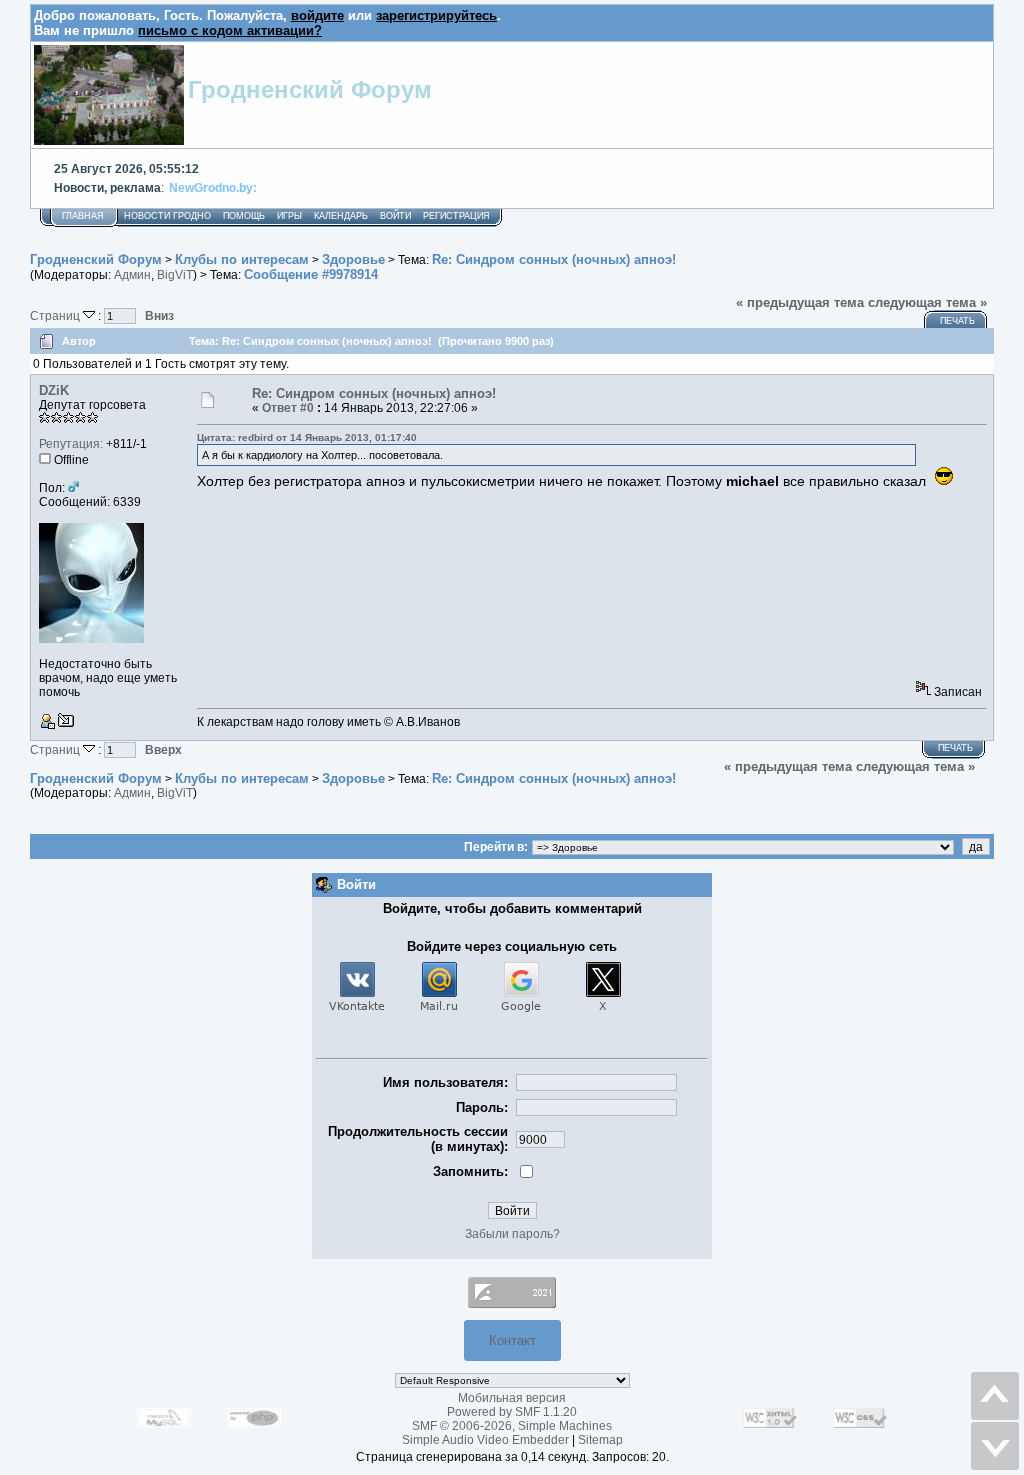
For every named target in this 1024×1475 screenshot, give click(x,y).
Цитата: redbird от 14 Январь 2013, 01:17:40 (307, 437)
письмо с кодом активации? (230, 30)
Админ (132, 275)
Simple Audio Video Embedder (485, 1440)
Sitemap (600, 1440)
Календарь (341, 216)
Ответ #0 (288, 408)
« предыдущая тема (800, 302)
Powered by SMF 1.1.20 (512, 1412)
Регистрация (456, 216)
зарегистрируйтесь (436, 15)
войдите (317, 15)
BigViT (175, 275)
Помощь (244, 216)
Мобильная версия (512, 1398)
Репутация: (71, 444)
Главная (83, 216)
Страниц (56, 315)
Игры (289, 216)
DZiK (54, 390)
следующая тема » (927, 302)
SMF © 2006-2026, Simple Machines (512, 1426)
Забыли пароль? (512, 1234)
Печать (957, 321)
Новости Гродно (167, 216)
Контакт (512, 1340)
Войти (395, 216)
